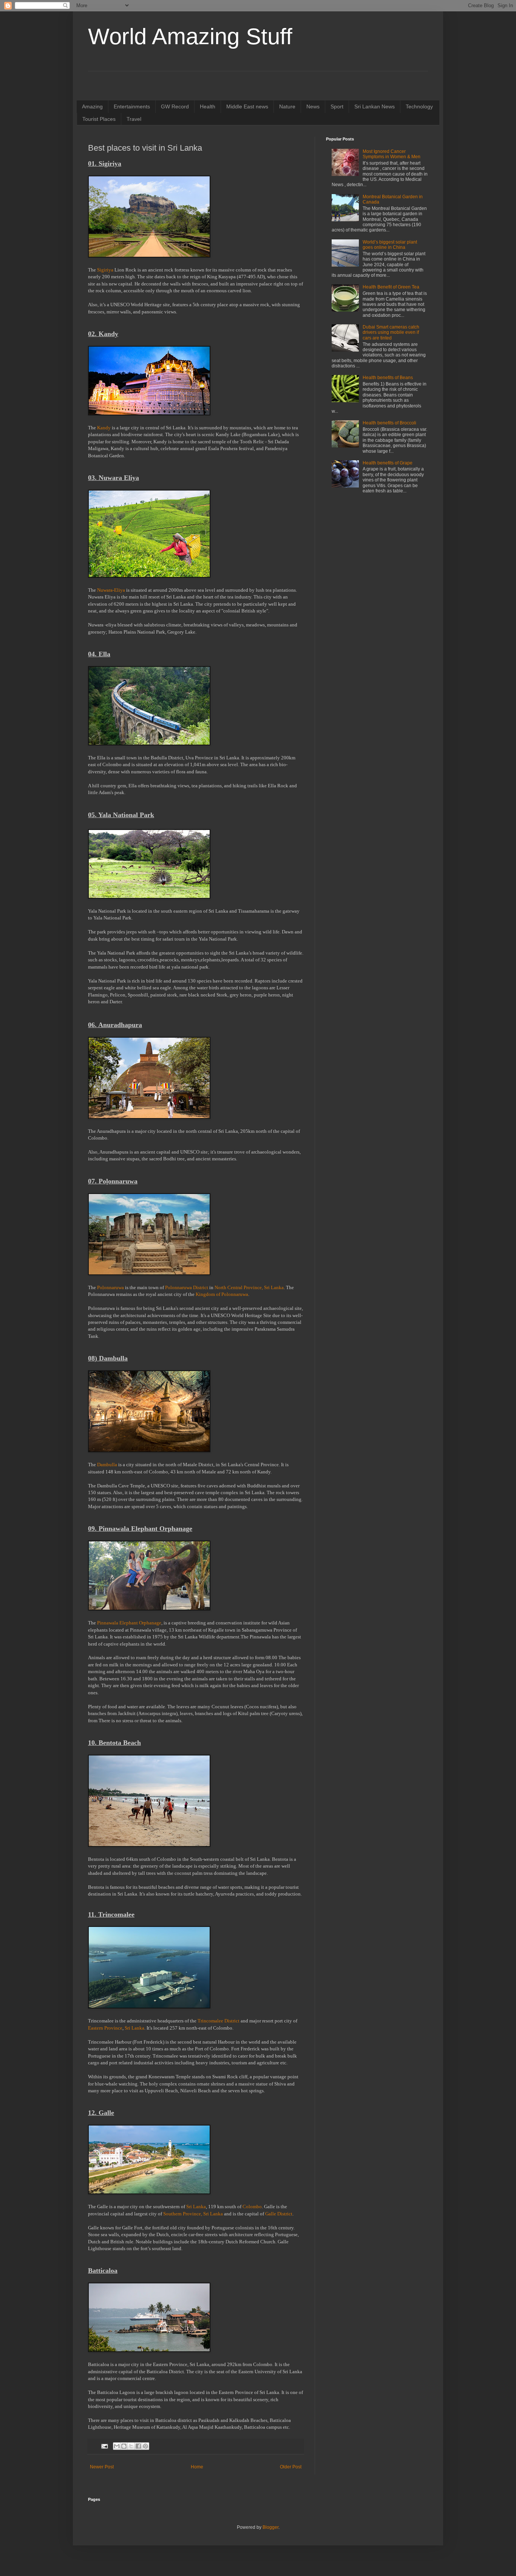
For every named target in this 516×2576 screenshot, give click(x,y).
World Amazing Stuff (190, 36)
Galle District (279, 2214)
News (313, 106)
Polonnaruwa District (187, 1287)
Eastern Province (105, 2028)
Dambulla (108, 1465)
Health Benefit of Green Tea (391, 287)
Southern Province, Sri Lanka (193, 2214)
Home (197, 2467)
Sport (337, 106)
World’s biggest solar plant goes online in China (390, 245)
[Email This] (117, 2446)
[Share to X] (131, 2446)
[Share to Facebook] (138, 2446)
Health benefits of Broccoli (389, 423)
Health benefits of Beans (388, 378)
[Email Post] (104, 2446)
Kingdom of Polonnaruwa (222, 1294)
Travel (134, 119)
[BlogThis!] (124, 2446)
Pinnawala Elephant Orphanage (129, 1623)
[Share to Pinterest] (145, 2446)
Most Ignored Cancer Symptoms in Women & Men (392, 154)
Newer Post (102, 2467)
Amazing (92, 106)
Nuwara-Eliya (111, 590)
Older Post (291, 2467)
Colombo (252, 2207)
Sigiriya (105, 270)
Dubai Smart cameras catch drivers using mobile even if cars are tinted (391, 332)
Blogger (270, 2527)
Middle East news (247, 106)
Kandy (104, 428)
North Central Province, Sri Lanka (249, 1287)
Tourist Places (99, 119)
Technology (419, 106)
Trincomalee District (219, 2021)
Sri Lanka (134, 2028)
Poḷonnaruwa (111, 1287)
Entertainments (132, 106)
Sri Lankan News (375, 106)
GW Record (175, 106)
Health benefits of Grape (388, 463)
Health (208, 106)
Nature (287, 106)
